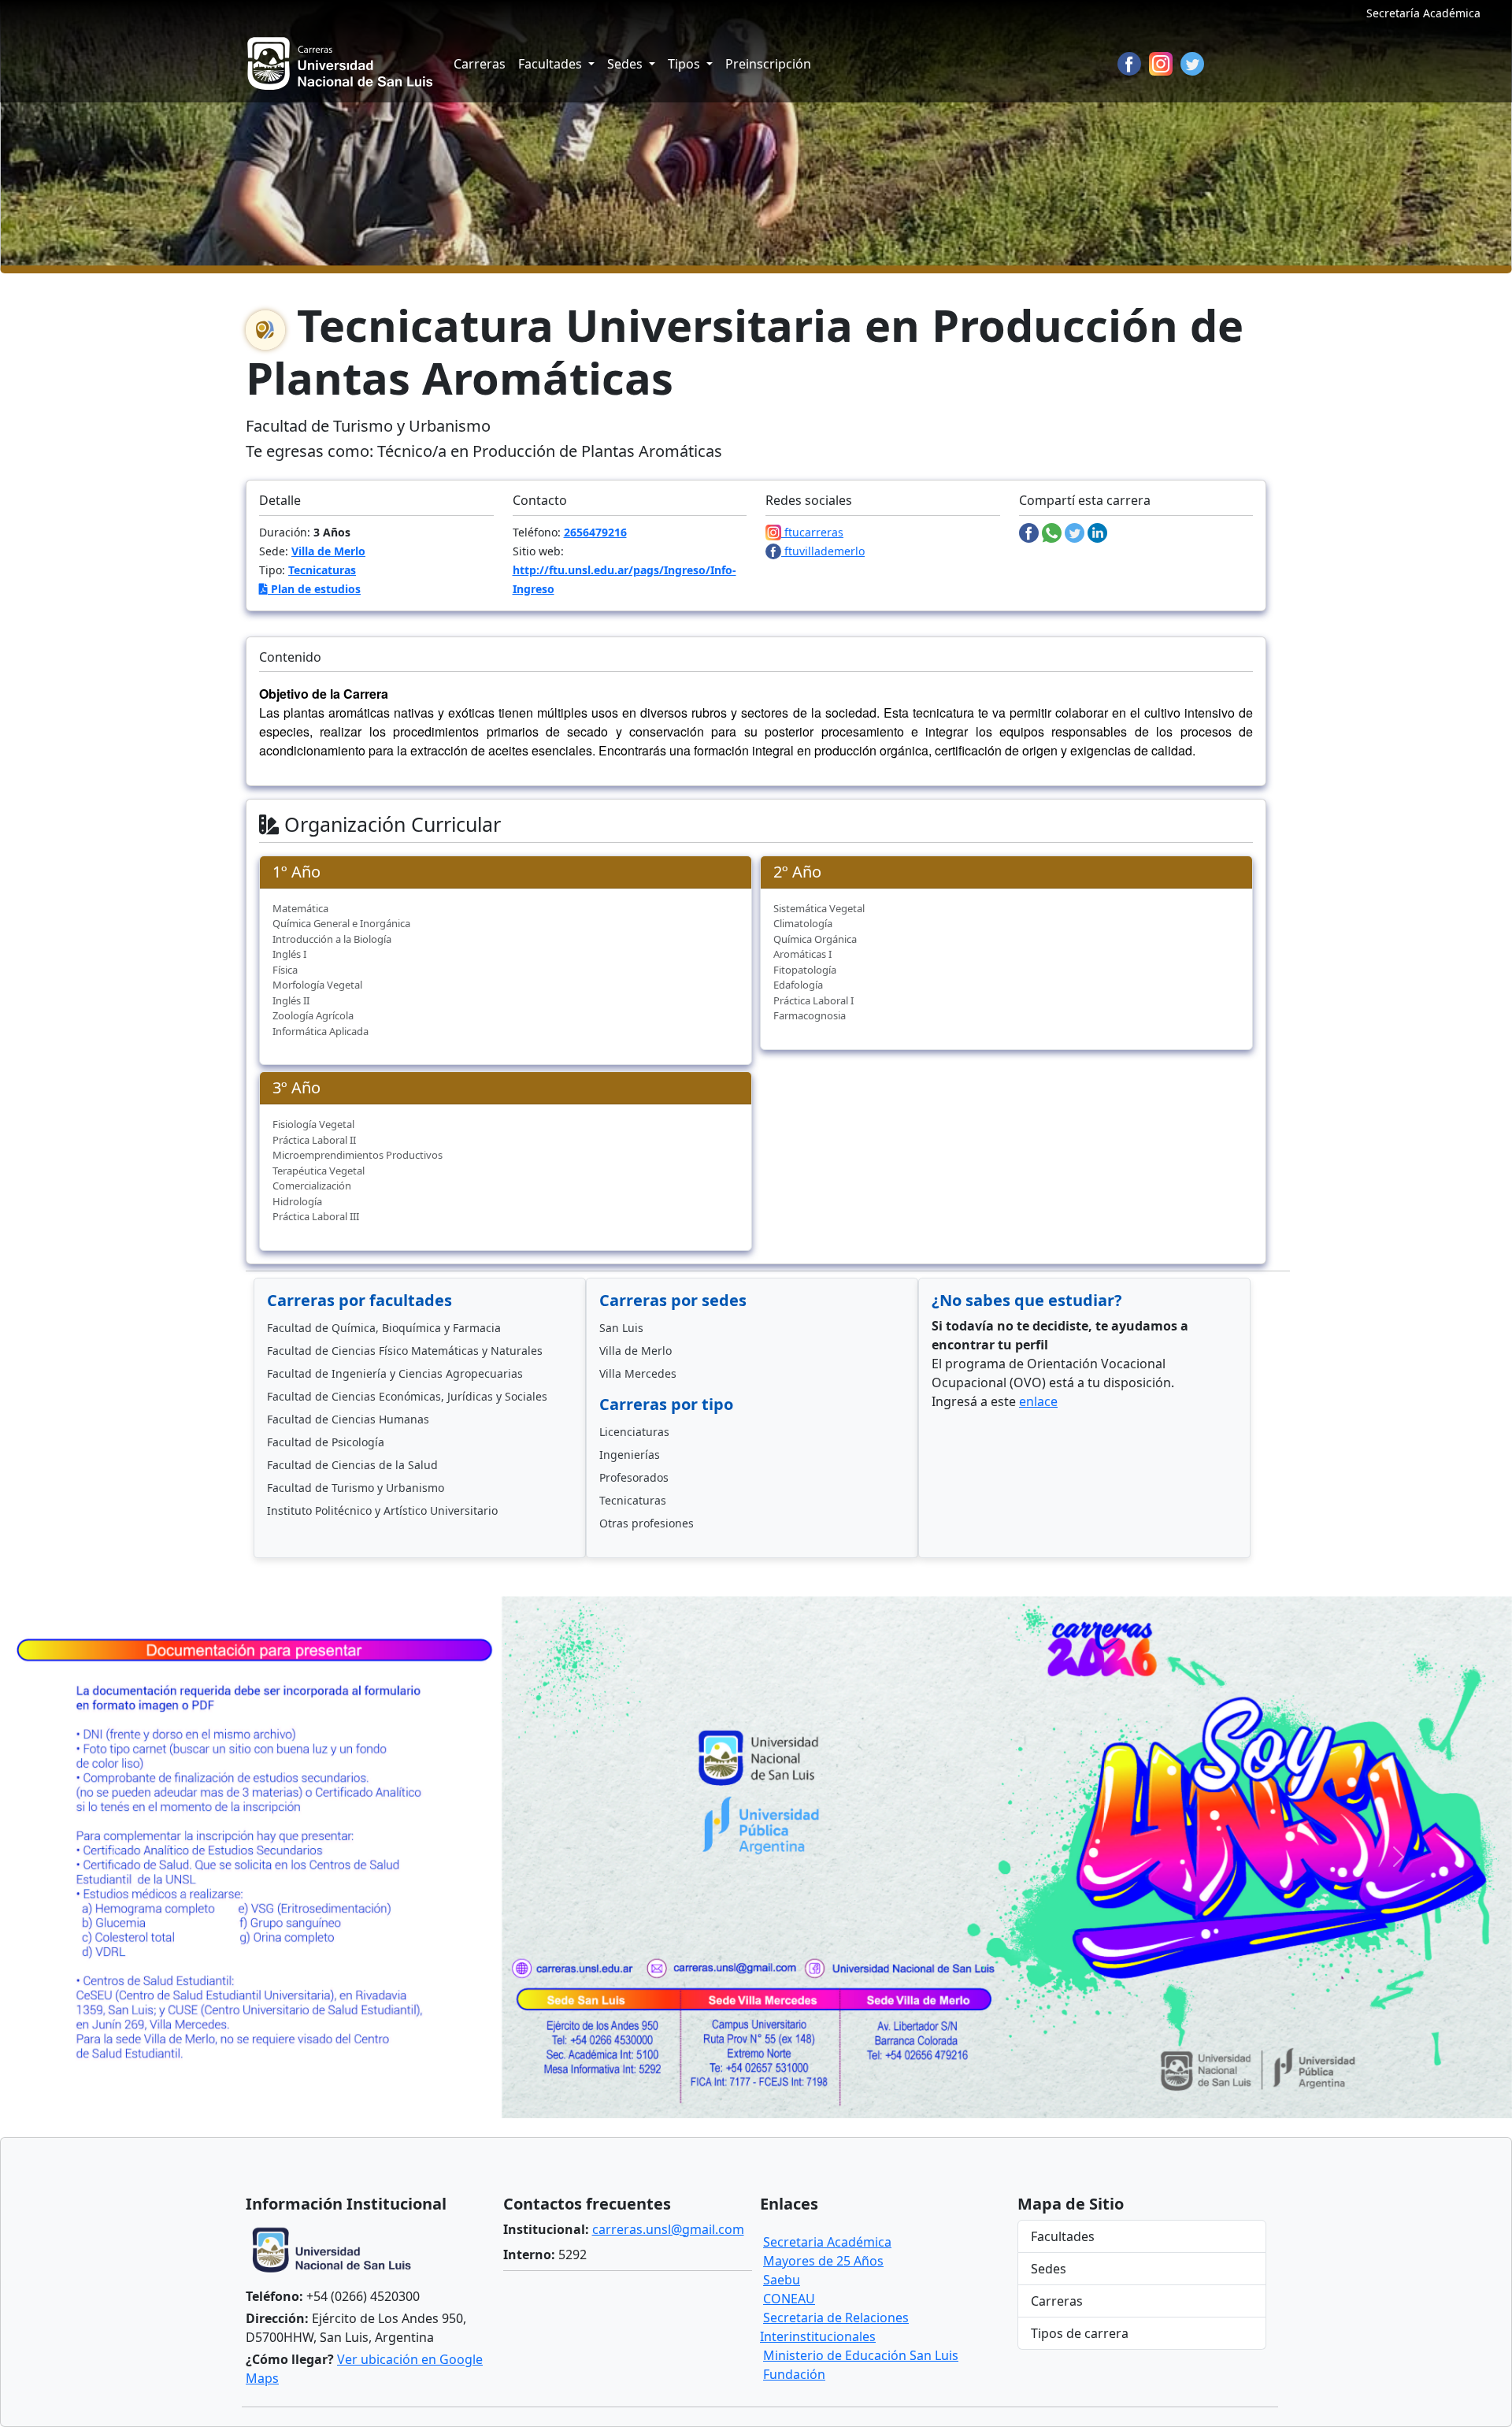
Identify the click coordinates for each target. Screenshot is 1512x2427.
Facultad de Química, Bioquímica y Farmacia (384, 1328)
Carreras (480, 64)
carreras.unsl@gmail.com (668, 2229)
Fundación (794, 2374)
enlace (1038, 1401)
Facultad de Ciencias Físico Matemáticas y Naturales (405, 1351)
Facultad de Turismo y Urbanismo (356, 1488)
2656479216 (595, 532)
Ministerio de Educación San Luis (861, 2355)
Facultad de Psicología (326, 1442)
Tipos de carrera (1080, 2333)
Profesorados (634, 1477)
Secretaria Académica (827, 2242)
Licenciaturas (634, 1432)
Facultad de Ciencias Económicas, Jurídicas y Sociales (407, 1396)
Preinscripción (768, 64)
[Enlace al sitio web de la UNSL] (336, 2252)
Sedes (1049, 2269)
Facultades (1063, 2236)
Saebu (782, 2280)
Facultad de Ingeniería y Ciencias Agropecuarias (395, 1373)
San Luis (621, 1328)
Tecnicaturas (322, 570)
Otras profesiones (647, 1523)
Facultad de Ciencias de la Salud (352, 1465)
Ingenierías (630, 1455)
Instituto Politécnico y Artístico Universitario (382, 1510)
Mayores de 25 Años (823, 2261)
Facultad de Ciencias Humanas (348, 1419)
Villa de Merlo (328, 551)
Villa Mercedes (638, 1373)
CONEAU (789, 2299)
